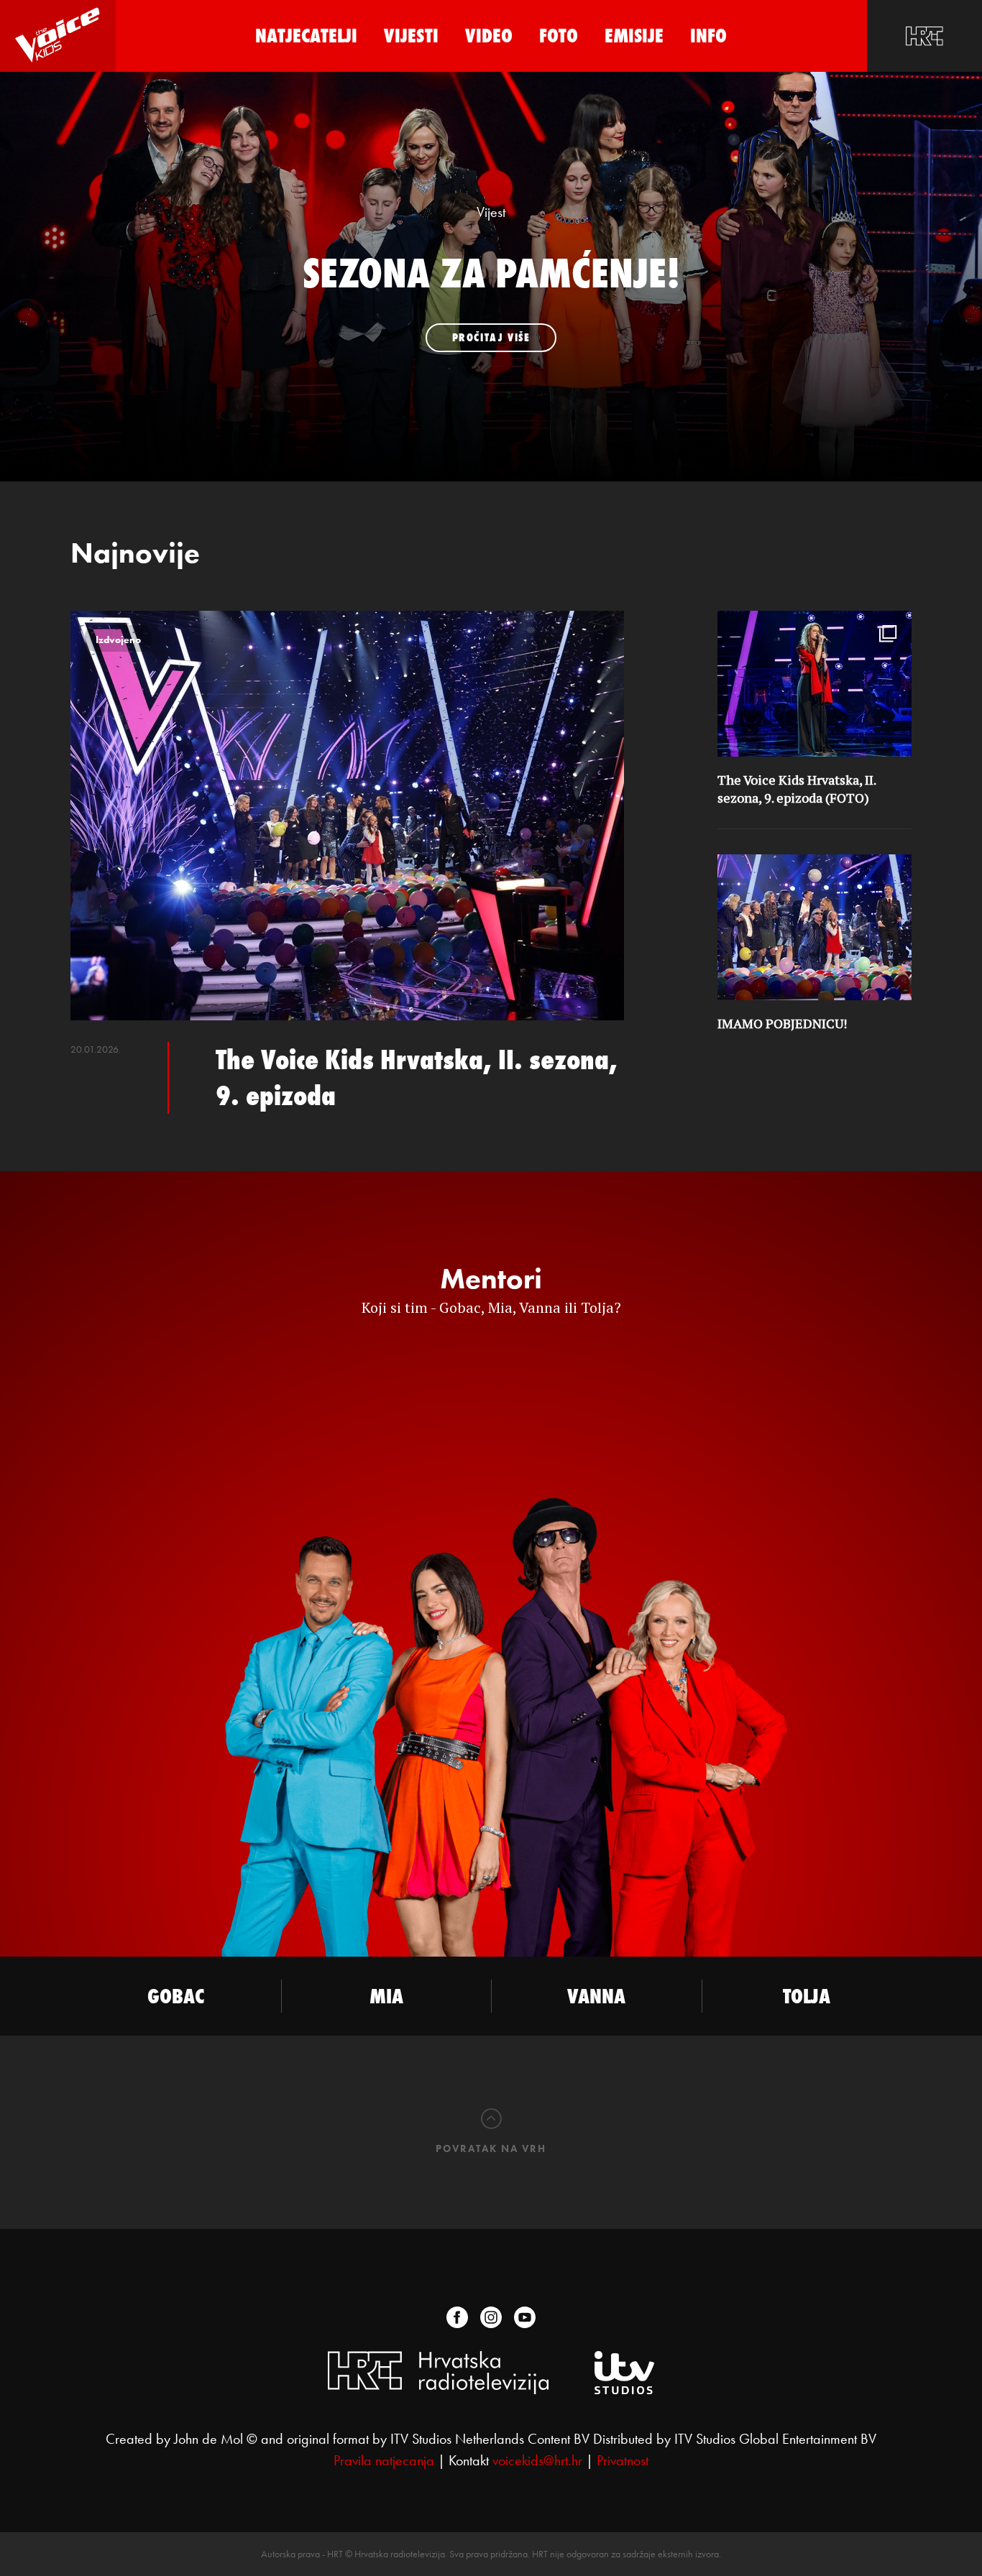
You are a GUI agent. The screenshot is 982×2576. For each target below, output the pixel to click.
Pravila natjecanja (384, 2460)
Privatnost (623, 2460)
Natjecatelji (306, 36)
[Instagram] (491, 2317)
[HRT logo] (924, 36)
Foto (559, 36)
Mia (386, 1996)
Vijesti (411, 36)
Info (708, 36)
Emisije (634, 36)
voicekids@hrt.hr (537, 2460)
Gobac (176, 1996)
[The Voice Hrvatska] (58, 36)
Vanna (596, 1996)
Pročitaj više (491, 337)
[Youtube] (525, 2317)
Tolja (807, 1996)
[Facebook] (457, 2317)
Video (489, 36)
